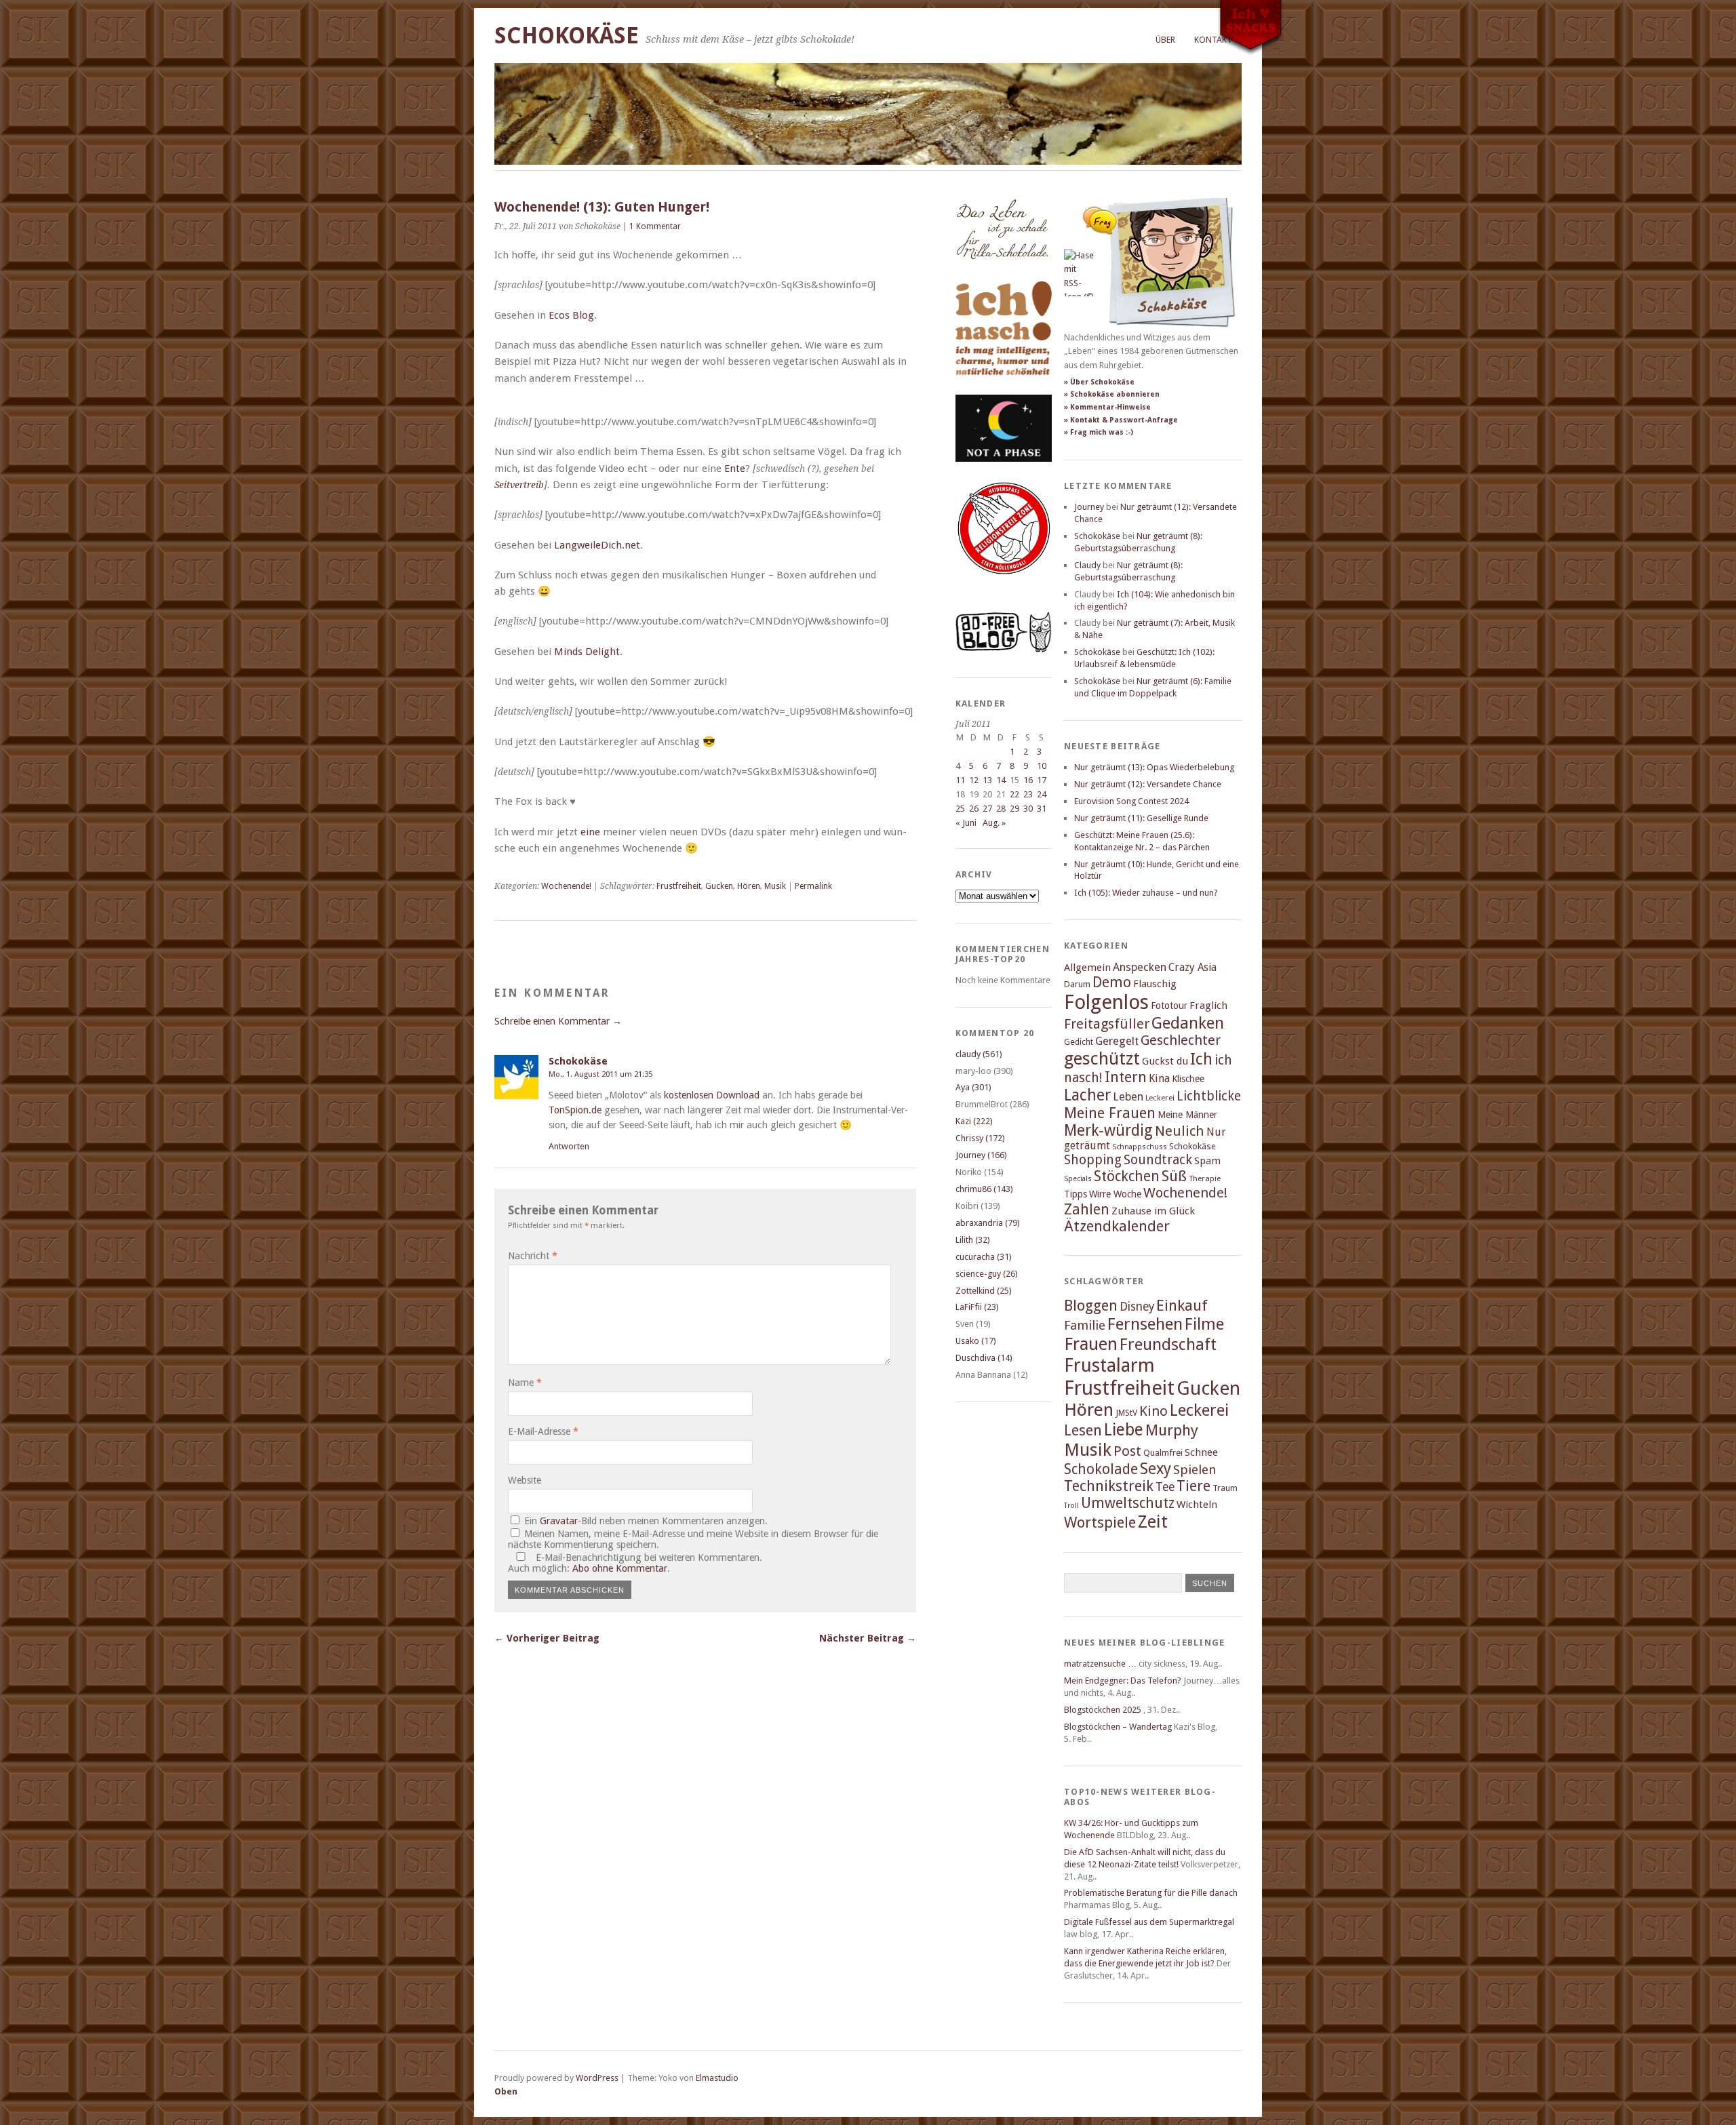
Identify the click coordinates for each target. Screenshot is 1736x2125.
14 (1001, 780)
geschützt (1102, 1058)
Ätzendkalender (1117, 1226)
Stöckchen (1127, 1176)
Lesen (1083, 1430)
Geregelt (1117, 1041)
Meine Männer (1187, 1115)
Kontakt (1213, 40)
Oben (506, 2091)
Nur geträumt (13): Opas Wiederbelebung (1154, 767)
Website (525, 1480)
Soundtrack (1158, 1160)
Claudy (1087, 565)
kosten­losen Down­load (712, 1095)
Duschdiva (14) (984, 1358)
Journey (1089, 507)
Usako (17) (976, 1341)
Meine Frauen (1110, 1113)
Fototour (1169, 1006)
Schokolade (1101, 1469)
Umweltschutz (1128, 1503)
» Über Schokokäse (1099, 382)
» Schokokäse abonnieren (1112, 394)
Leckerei (1160, 1098)
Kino (1153, 1411)
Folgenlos (1106, 1002)
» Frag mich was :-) (1099, 432)
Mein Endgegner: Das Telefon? (1123, 1681)
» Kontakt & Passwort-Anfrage (1121, 420)
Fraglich (1208, 1006)
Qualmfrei (1163, 1453)
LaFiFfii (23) (977, 1307)
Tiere (1193, 1486)
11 (960, 780)
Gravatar (559, 1521)
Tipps (1076, 1194)
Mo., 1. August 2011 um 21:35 (600, 1074)
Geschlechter (1181, 1040)
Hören (749, 886)
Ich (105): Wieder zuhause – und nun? (1146, 893)
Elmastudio (717, 2078)
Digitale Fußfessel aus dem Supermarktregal (1149, 1922)
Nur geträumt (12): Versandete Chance (1148, 784)
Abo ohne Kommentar (620, 1568)
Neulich (1180, 1131)
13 (987, 780)
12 (974, 780)
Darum (1077, 984)
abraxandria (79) (988, 1223)
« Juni (966, 823)
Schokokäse (567, 36)
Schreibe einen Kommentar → (558, 1021)
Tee (1165, 1487)
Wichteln (1197, 1505)
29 (1014, 809)
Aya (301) (973, 1087)
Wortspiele (1100, 1523)
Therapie (1205, 1178)
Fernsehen (1145, 1324)
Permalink (813, 886)
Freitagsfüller (1107, 1024)
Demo (1112, 982)
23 (1028, 794)
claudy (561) (979, 1054)
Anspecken (1140, 967)
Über (1165, 40)
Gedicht (1079, 1042)
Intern (1126, 1077)
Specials (1078, 1179)
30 (1028, 809)
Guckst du (1165, 1061)
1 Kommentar (655, 226)
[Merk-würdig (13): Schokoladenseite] (1002, 273)
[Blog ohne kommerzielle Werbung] (1004, 649)
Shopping (1093, 1160)
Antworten (569, 1146)
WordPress (597, 2078)
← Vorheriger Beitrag (547, 1638)
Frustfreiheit (679, 886)
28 (1001, 809)
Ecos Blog (571, 315)
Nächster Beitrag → (868, 1638)
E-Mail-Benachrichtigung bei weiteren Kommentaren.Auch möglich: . (635, 1563)
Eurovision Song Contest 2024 (1131, 801)
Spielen (1195, 1470)
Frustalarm (1109, 1365)
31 (1042, 809)
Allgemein (1087, 968)
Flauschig (1155, 984)
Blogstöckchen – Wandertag (1118, 1727)
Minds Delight (587, 652)
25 (960, 809)
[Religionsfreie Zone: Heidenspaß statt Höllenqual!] (1004, 587)
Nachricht (533, 1256)
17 (1042, 780)
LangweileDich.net (597, 545)
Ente (735, 469)
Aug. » (994, 823)
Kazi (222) (974, 1121)
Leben (1128, 1097)
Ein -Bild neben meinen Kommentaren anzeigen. (646, 1521)
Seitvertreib (519, 485)
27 (987, 809)
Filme (1204, 1324)
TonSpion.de (575, 1110)
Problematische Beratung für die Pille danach (1151, 1893)
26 (974, 809)
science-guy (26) (987, 1274)
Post (1127, 1451)
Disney (1137, 1307)
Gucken (719, 886)
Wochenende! (566, 886)
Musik (775, 886)
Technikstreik (1109, 1486)
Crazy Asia (1192, 967)
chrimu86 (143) (984, 1189)
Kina (1159, 1078)
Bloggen (1091, 1306)
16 (1028, 780)
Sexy (1156, 1469)
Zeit (1153, 1522)
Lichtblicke (1209, 1096)
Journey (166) (981, 1155)
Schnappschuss (1140, 1147)
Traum (1225, 1488)
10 (1042, 766)
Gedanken (1188, 1023)
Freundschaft (1168, 1345)
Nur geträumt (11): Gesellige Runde (1141, 818)
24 (1042, 794)
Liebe (1124, 1430)
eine (590, 832)
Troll (1071, 1506)
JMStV (1126, 1413)
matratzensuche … (1100, 1664)
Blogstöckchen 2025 (1103, 1710)
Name (525, 1383)
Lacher (1087, 1095)
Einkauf (1182, 1305)
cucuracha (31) (984, 1257)
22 (1014, 794)
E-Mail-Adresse (543, 1431)
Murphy (1172, 1430)
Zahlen (1087, 1209)
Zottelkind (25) (984, 1291)
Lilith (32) (973, 1240)
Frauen (1091, 1344)
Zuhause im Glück (1153, 1211)
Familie (1085, 1325)
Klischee (1188, 1079)
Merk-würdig (1108, 1130)
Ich (1201, 1059)
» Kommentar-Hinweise (1107, 407)
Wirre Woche (1115, 1194)
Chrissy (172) (980, 1138)
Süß (1174, 1176)
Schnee (1201, 1452)
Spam (1207, 1161)
